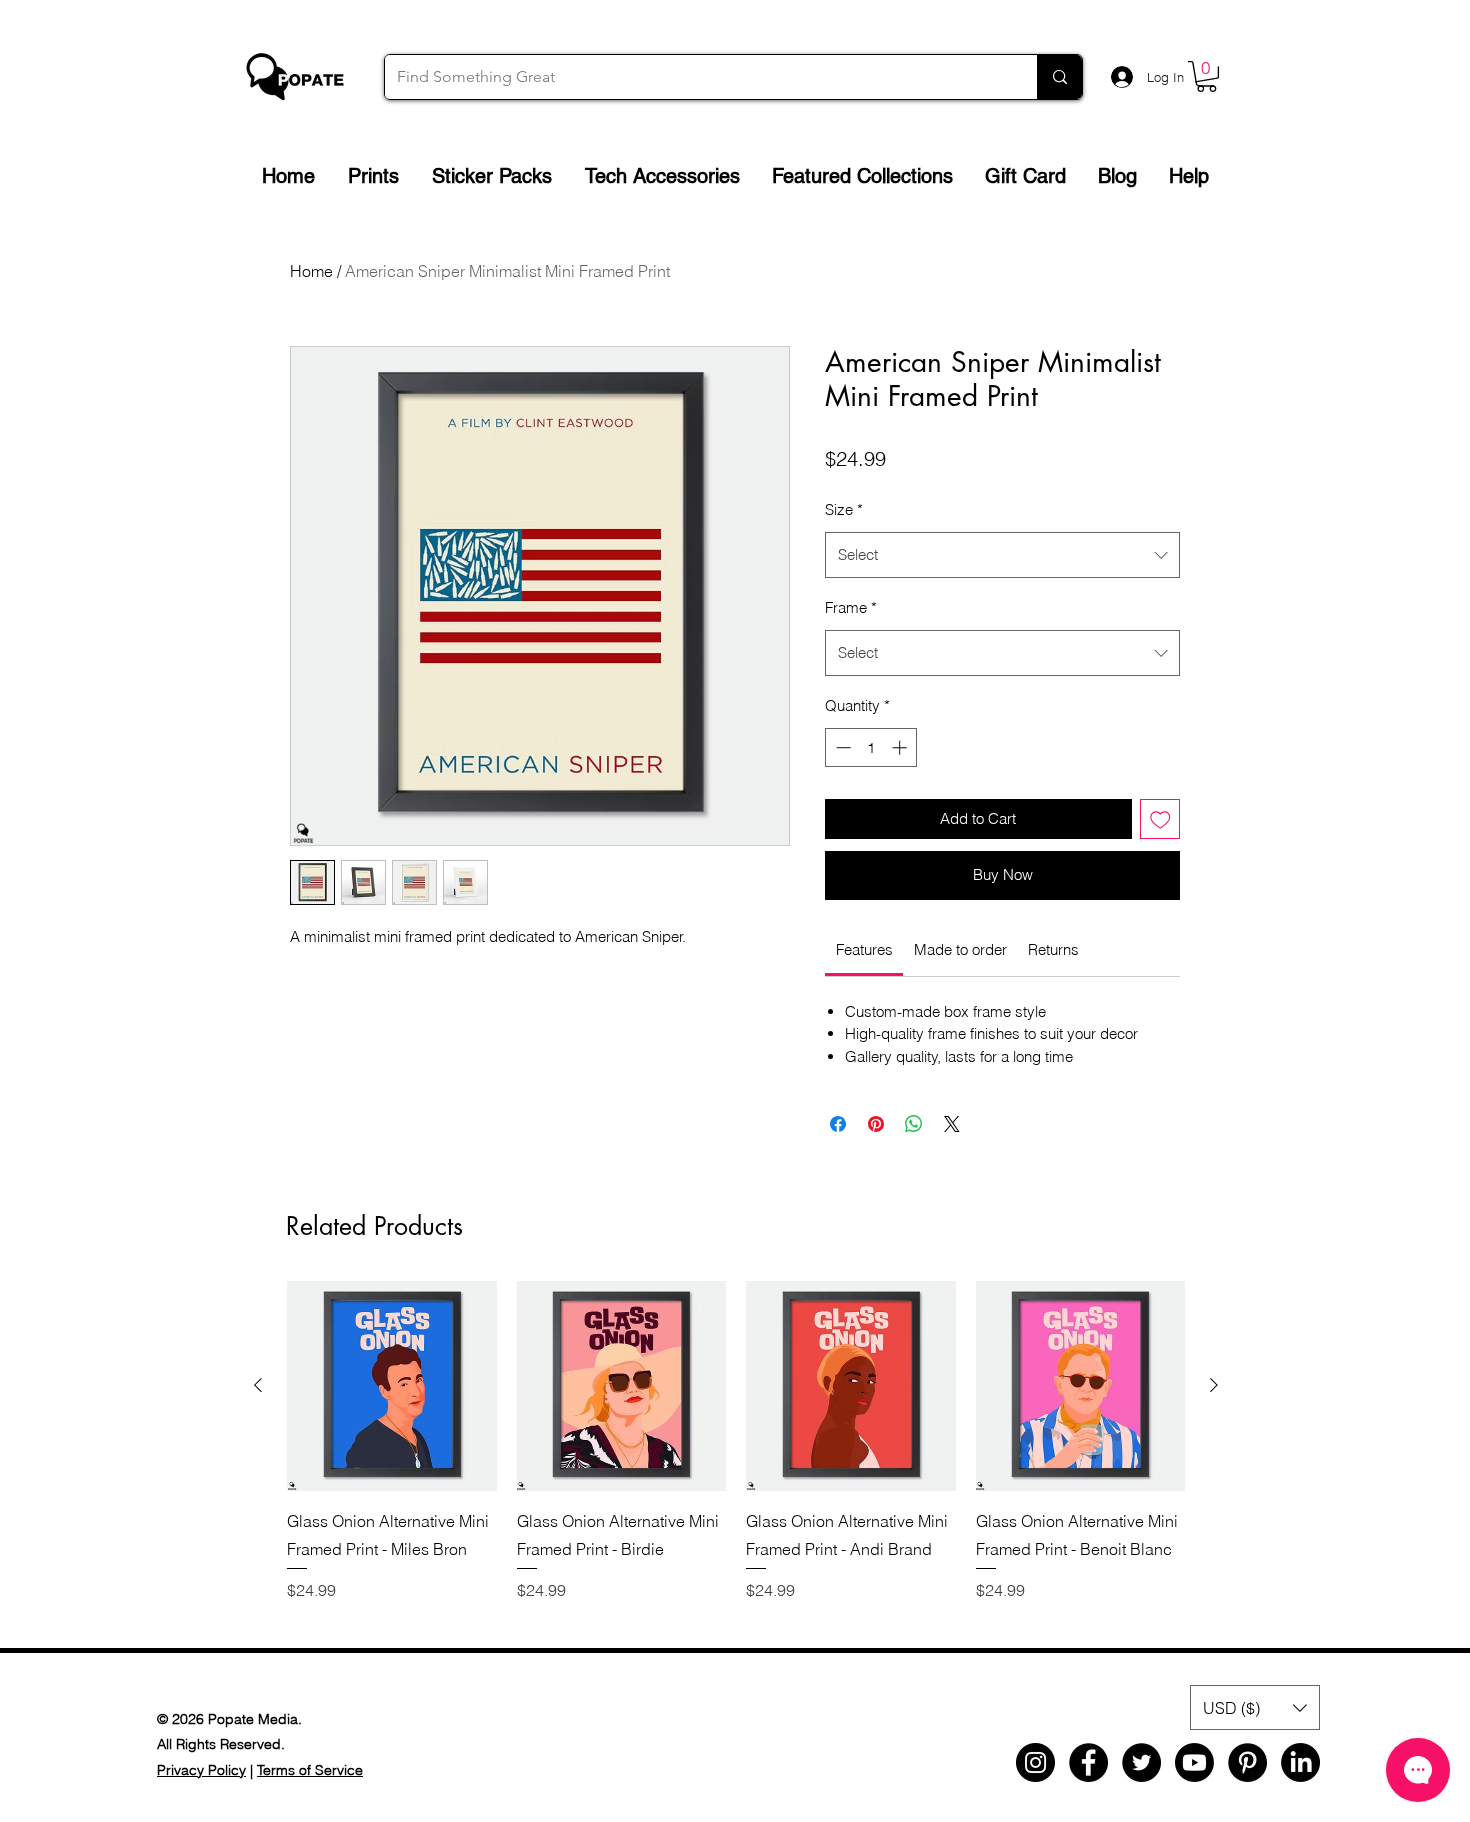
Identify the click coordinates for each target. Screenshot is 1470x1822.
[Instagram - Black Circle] (1035, 1762)
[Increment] (901, 747)
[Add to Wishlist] (1160, 819)
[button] (1206, 76)
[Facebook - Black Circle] (1088, 1762)
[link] (864, 949)
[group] (736, 1455)
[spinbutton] (871, 747)
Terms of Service (310, 1770)
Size (844, 509)
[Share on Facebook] (838, 1124)
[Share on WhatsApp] (914, 1124)
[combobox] (1002, 555)
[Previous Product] (258, 1385)
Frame (851, 607)
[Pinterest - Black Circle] (1247, 1762)
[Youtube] (1194, 1762)
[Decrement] (841, 747)
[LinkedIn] (1300, 1762)
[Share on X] (952, 1124)
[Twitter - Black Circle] (1141, 1762)
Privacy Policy (201, 1770)
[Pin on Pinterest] (876, 1124)
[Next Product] (1214, 1385)
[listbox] (1255, 1707)
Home (311, 271)
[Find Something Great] (1059, 77)
